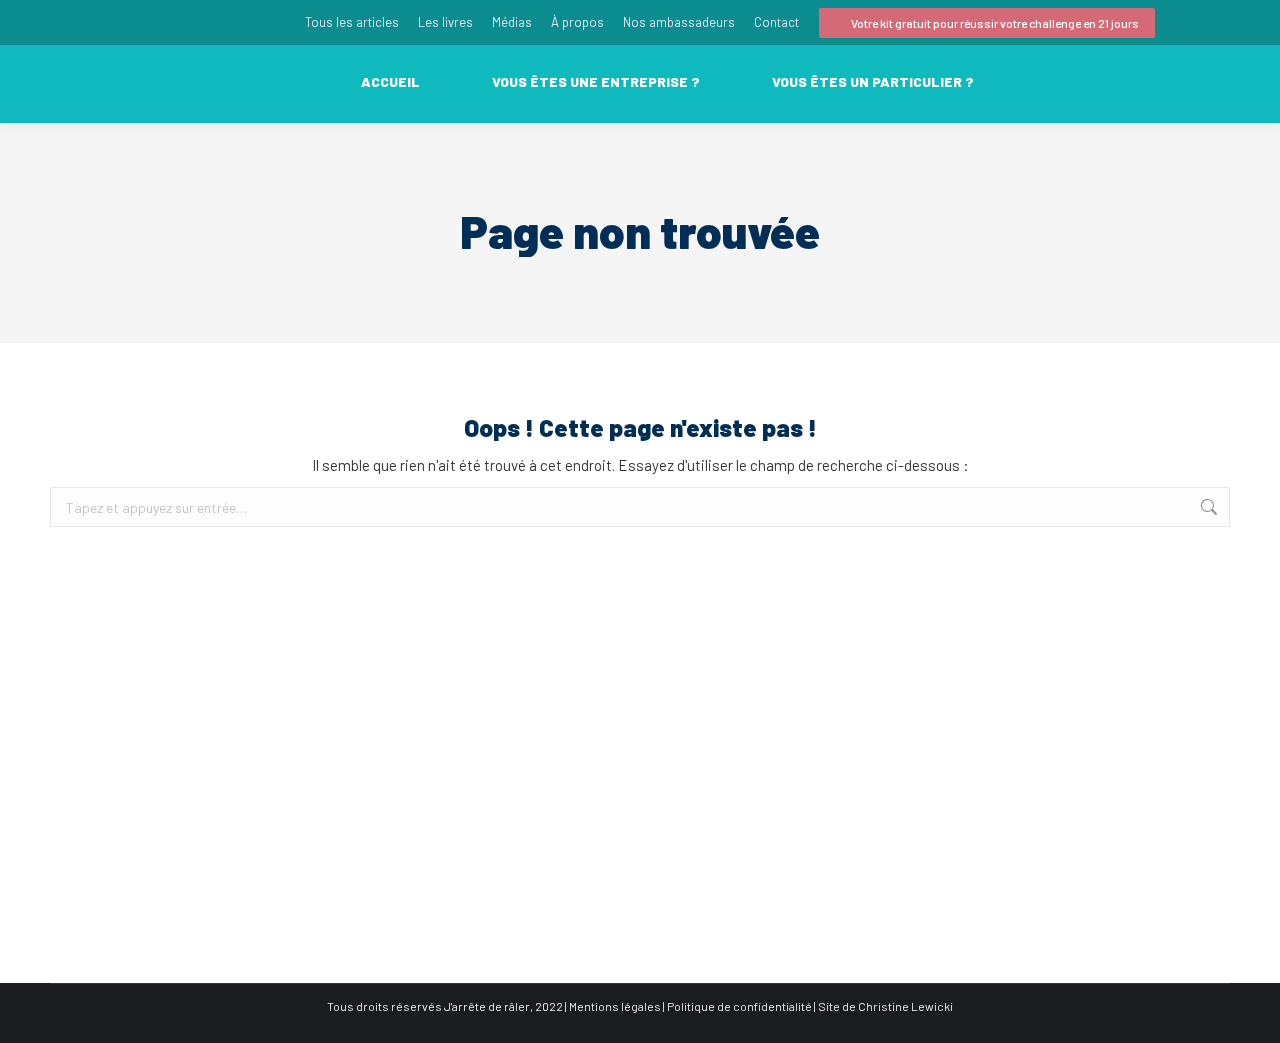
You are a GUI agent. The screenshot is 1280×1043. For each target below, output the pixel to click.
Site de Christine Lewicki (885, 1006)
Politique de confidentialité (739, 1006)
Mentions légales (615, 1006)
